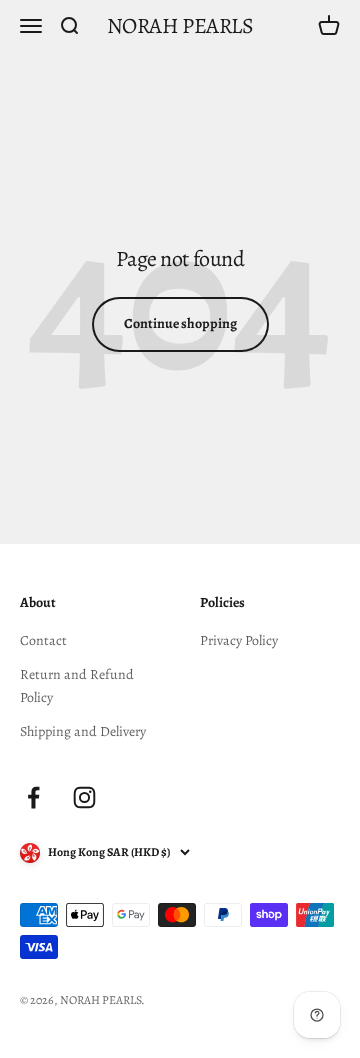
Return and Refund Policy (77, 685)
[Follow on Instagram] (84, 797)
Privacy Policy (239, 640)
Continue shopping (180, 323)
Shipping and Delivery (83, 731)
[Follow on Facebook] (33, 797)
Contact (43, 640)
